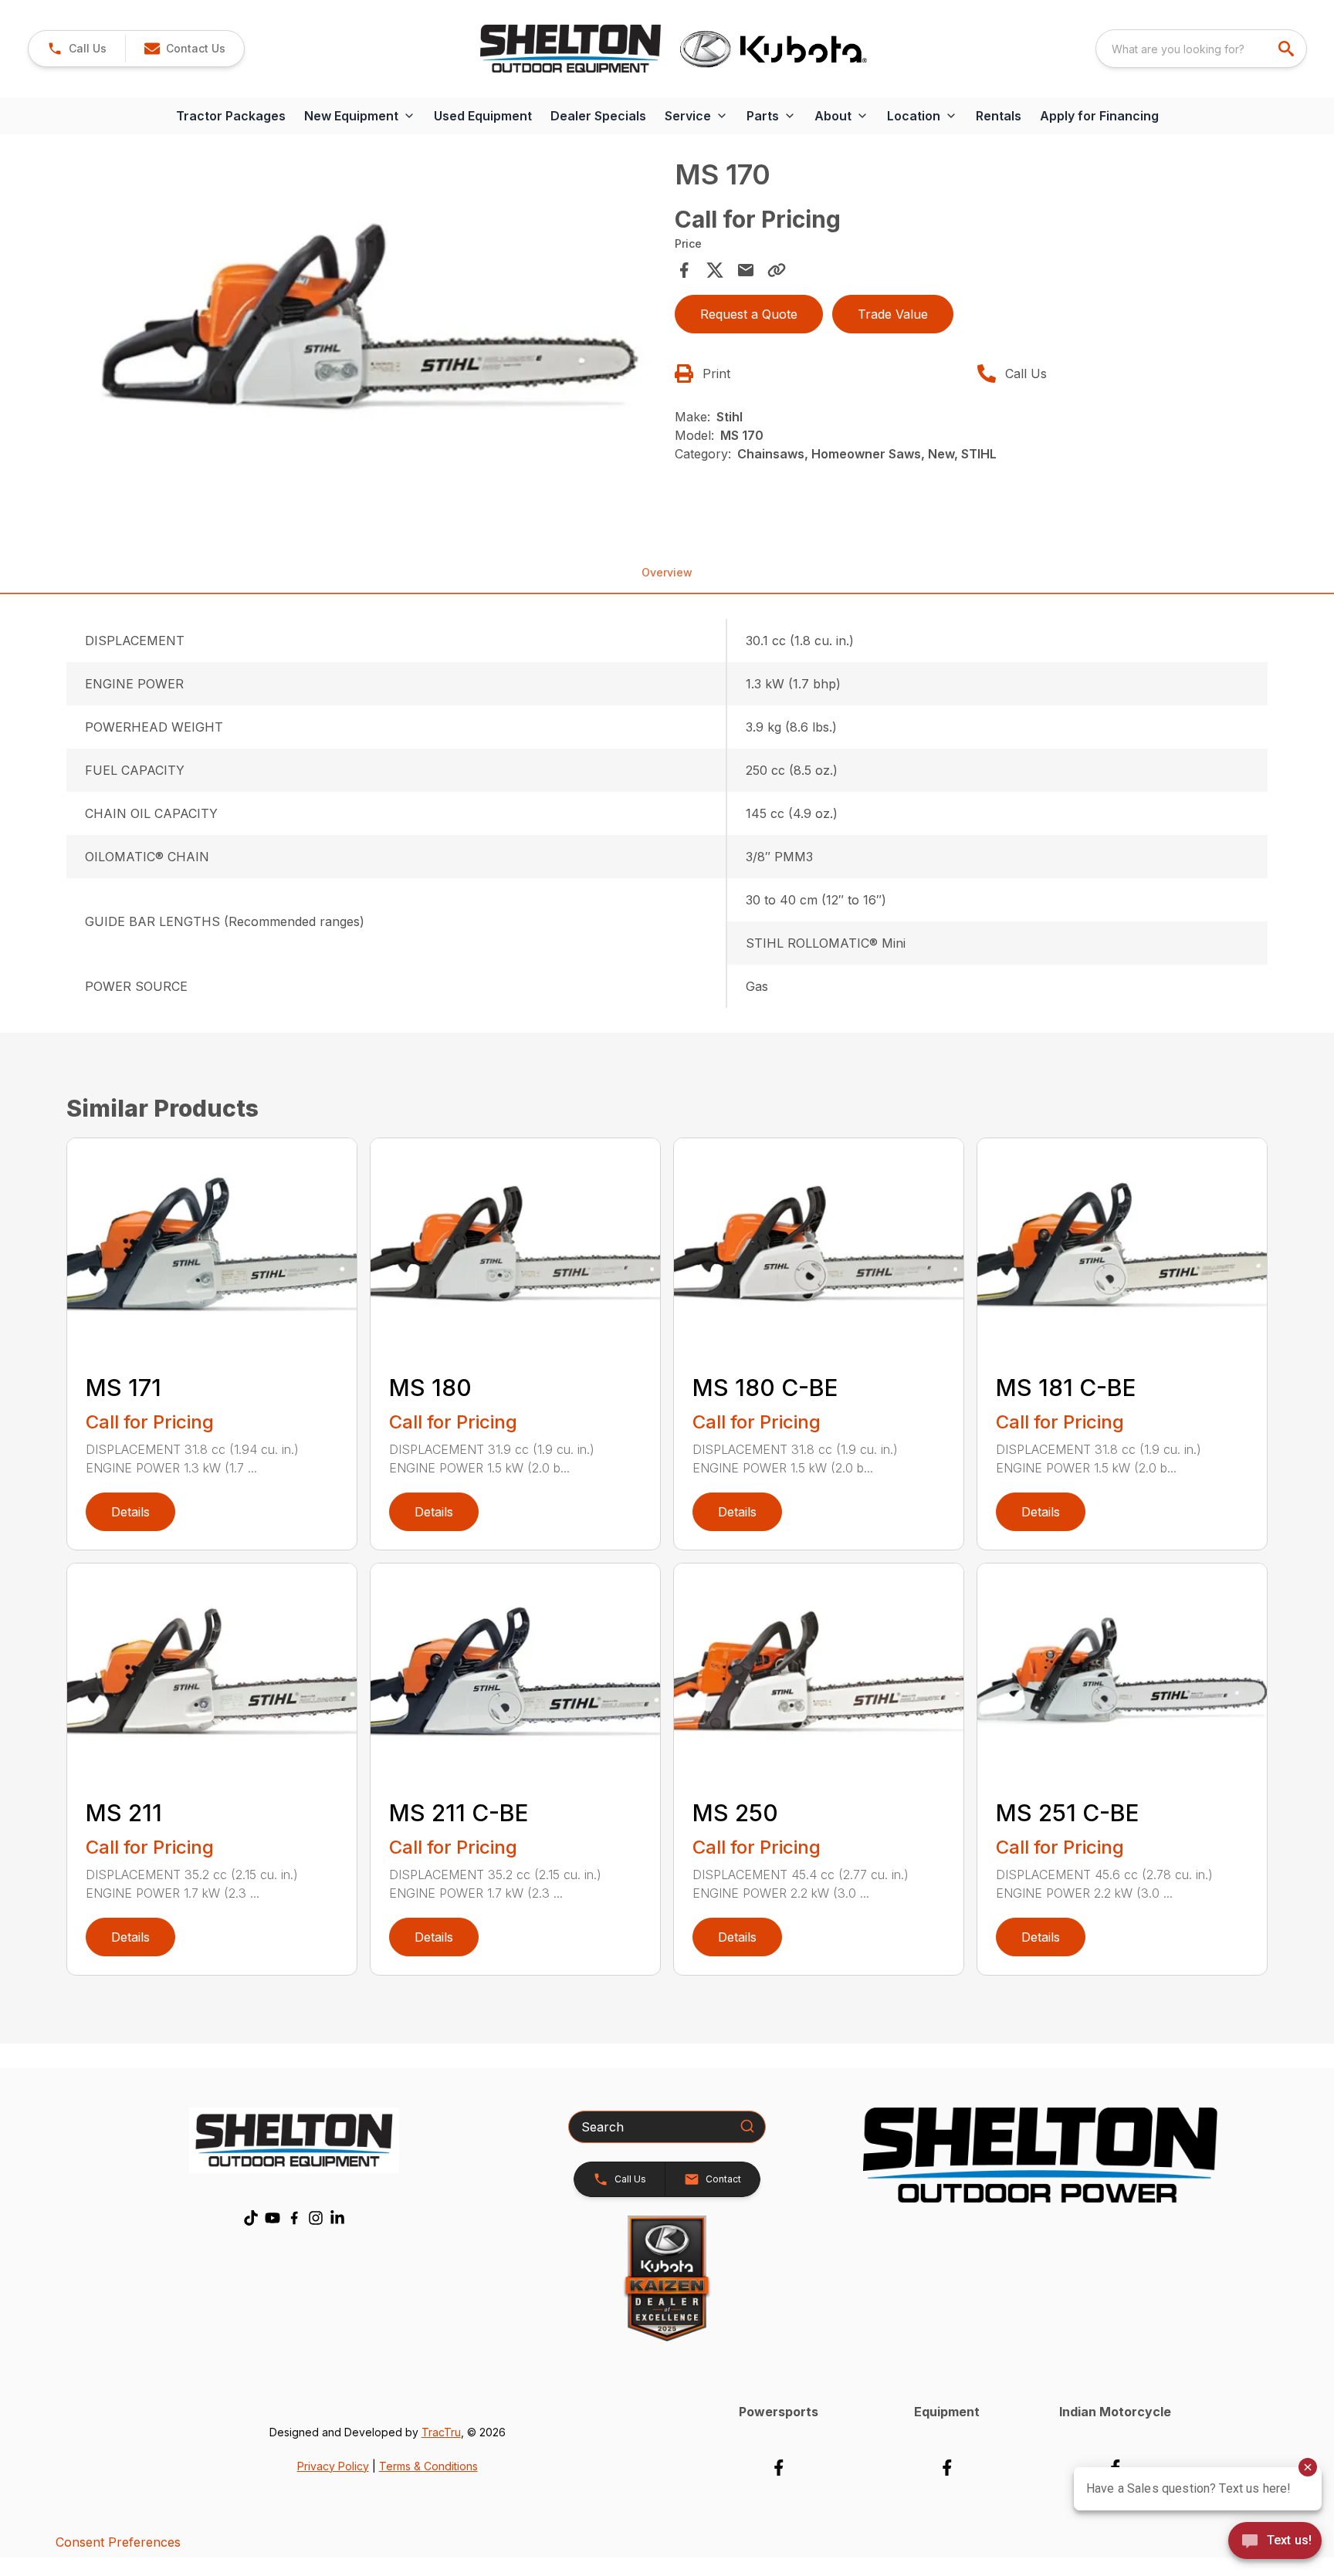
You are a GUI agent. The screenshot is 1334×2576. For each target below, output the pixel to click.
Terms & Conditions (428, 2466)
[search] (1288, 49)
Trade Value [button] (893, 314)
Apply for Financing (1099, 116)
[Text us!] (1275, 2542)
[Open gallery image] (366, 335)
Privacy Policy (333, 2466)
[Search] (747, 2126)
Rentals (999, 116)
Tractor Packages (231, 116)
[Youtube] (273, 2218)
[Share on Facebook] (684, 270)
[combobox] (1201, 49)
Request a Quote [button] (749, 314)
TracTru (441, 2432)
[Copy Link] (777, 270)
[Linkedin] (337, 2218)
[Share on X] (715, 270)
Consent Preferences (118, 2542)
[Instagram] (316, 2218)
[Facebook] (294, 2218)
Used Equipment (483, 116)
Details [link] (130, 1512)
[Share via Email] (746, 270)
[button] (77, 49)
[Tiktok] (251, 2218)
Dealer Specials (598, 116)
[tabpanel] (366, 337)
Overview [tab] (667, 572)
